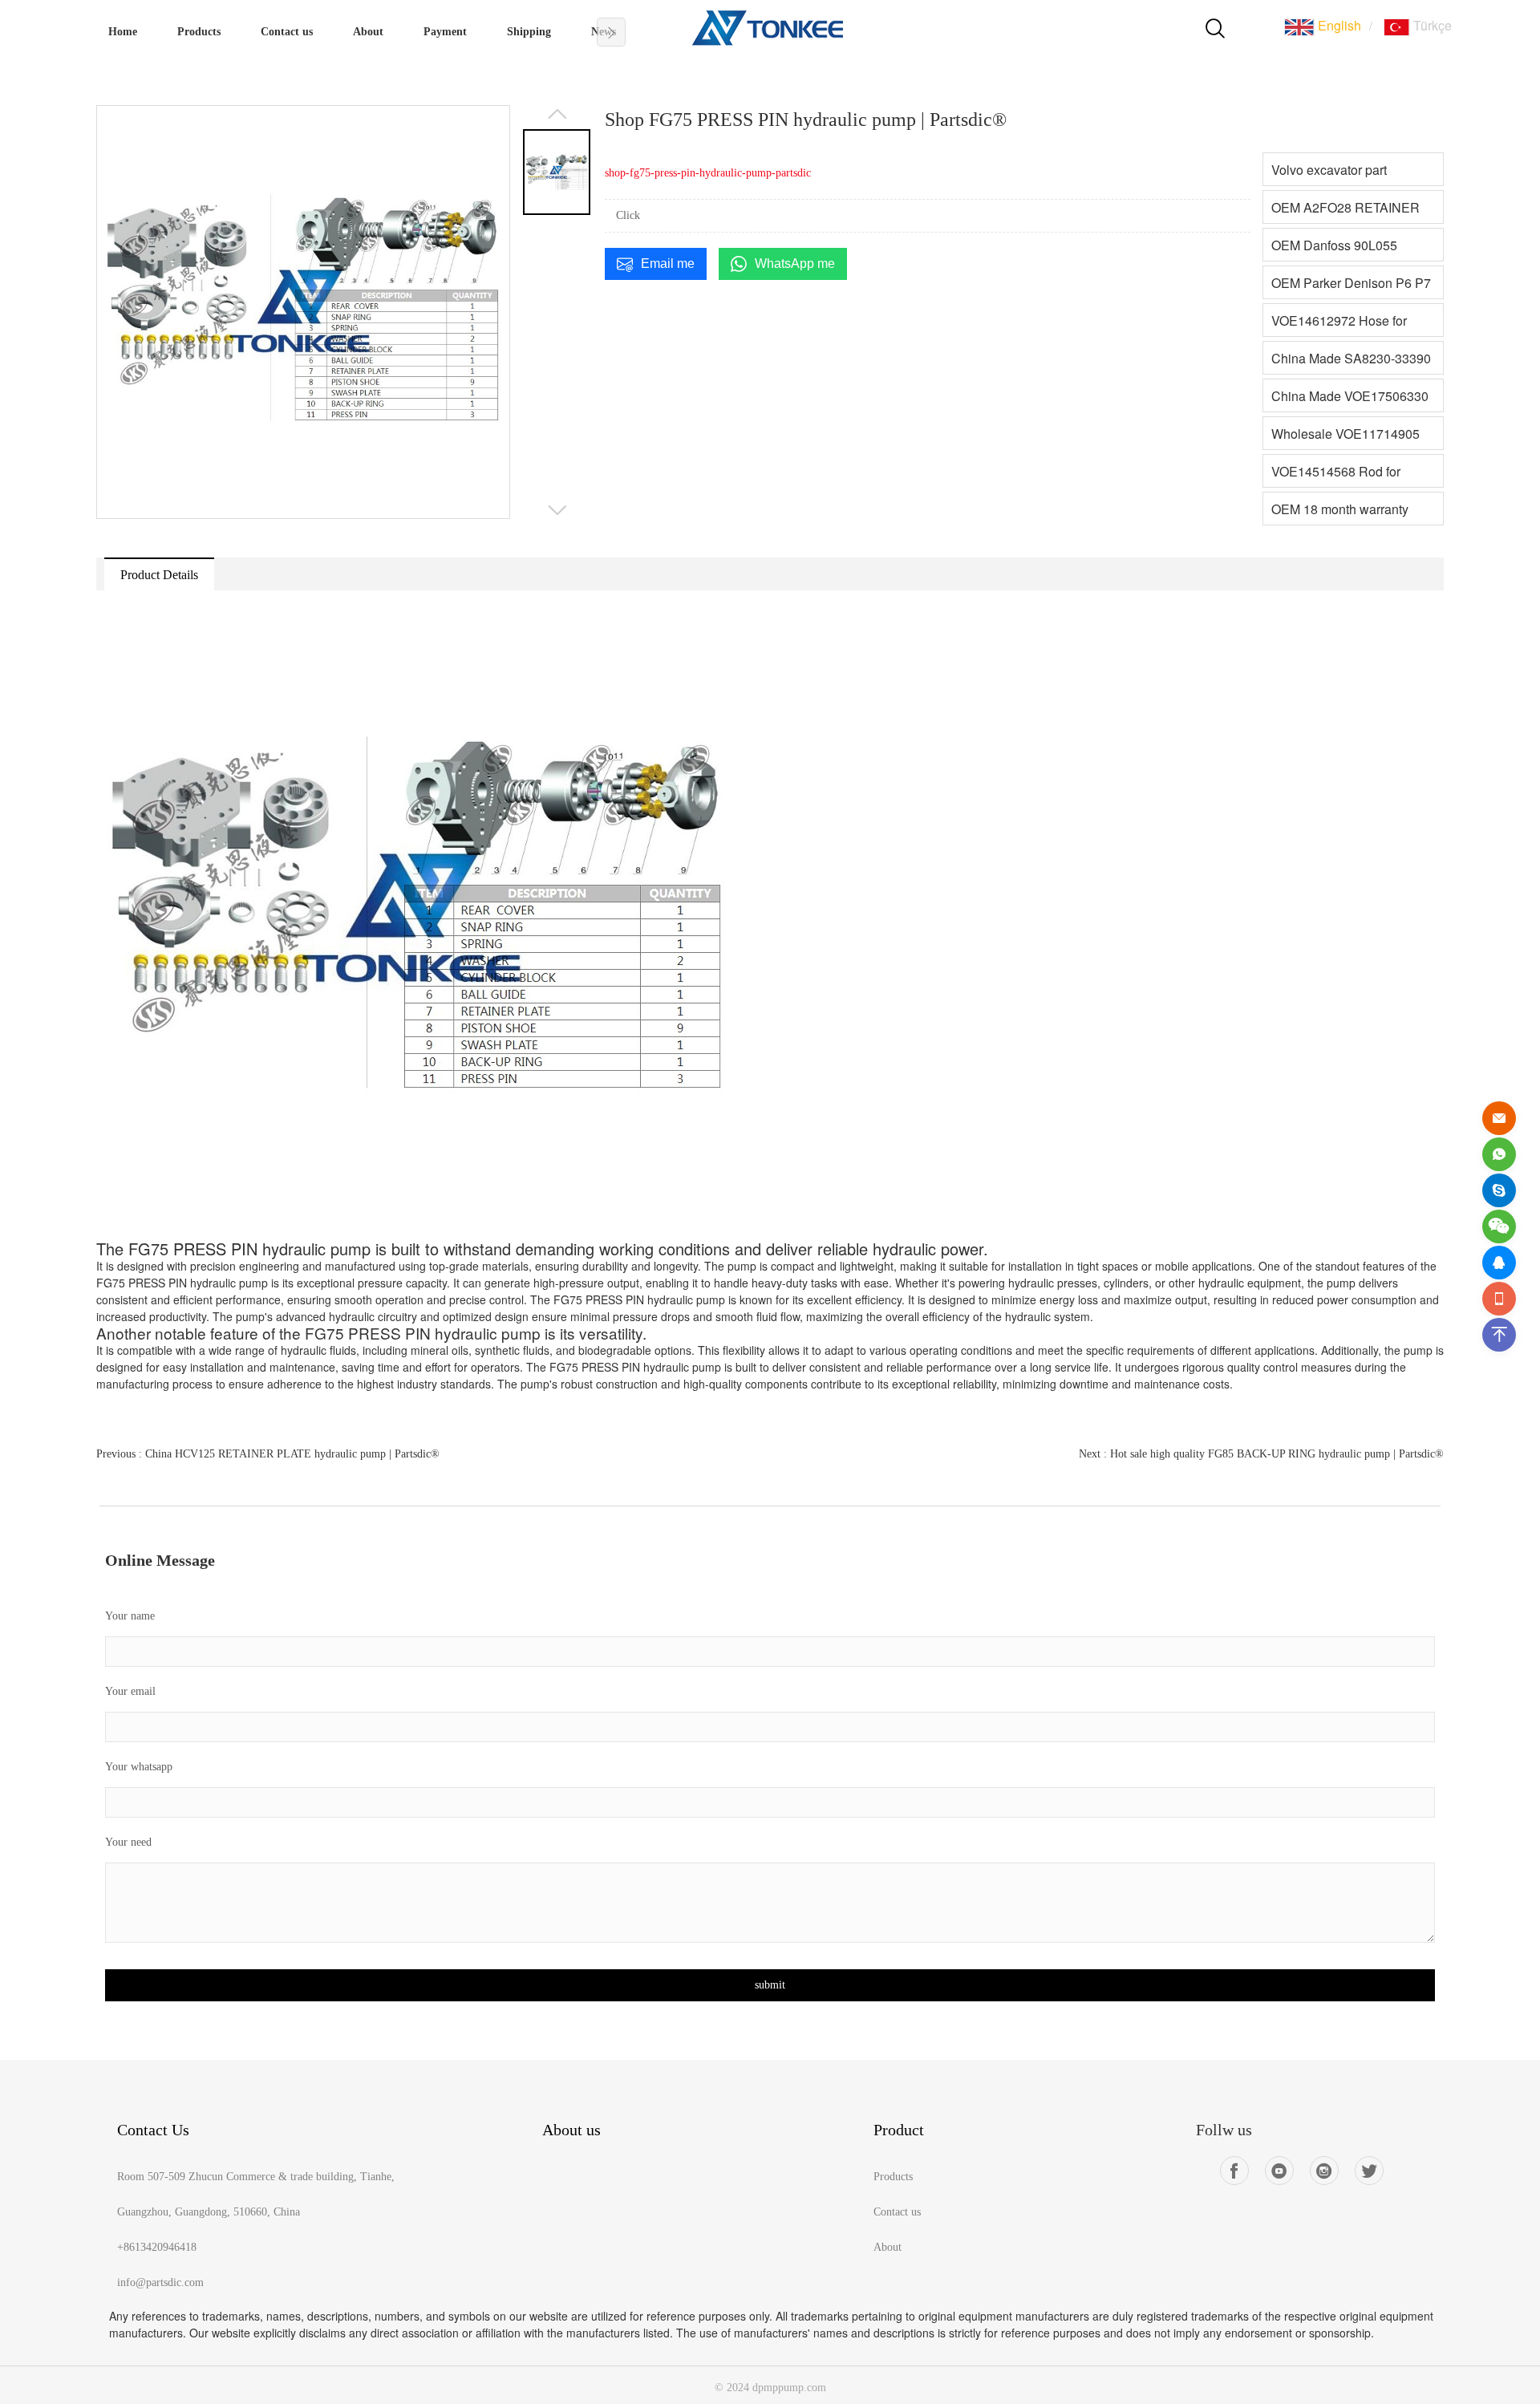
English (1338, 25)
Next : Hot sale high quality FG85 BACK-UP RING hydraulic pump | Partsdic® (1261, 1454)
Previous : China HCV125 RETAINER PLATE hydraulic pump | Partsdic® (268, 1454)
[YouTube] (1279, 2171)
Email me (668, 264)
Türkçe (1431, 25)
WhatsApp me (795, 264)
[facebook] (1234, 2171)
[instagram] (1324, 2171)
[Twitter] (1369, 2171)
